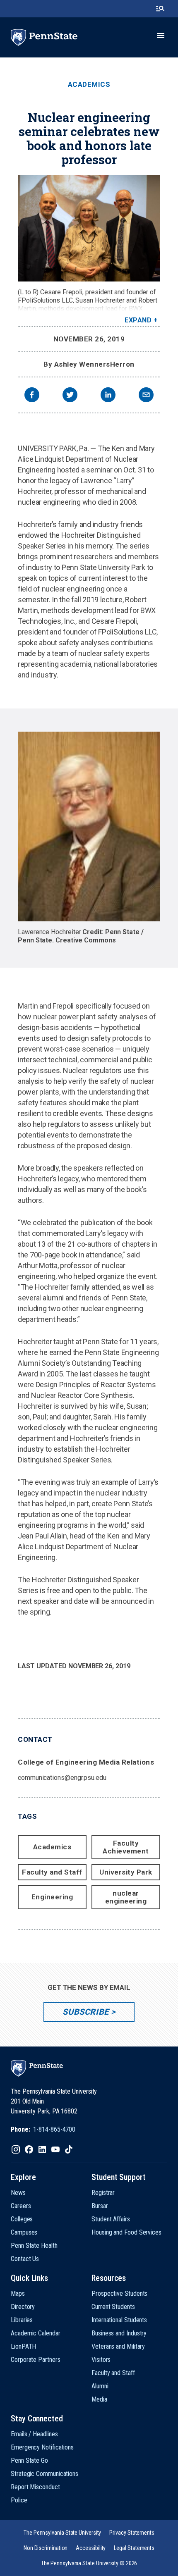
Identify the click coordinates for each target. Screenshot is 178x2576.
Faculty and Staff (52, 1872)
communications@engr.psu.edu (62, 1778)
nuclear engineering (126, 1897)
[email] (146, 396)
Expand (138, 320)
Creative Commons (86, 940)
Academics (89, 85)
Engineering (52, 1897)
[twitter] (70, 396)
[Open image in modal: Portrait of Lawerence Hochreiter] (89, 826)
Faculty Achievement (126, 1847)
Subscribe (85, 2012)
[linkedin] (108, 396)
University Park (126, 1872)
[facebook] (32, 396)
